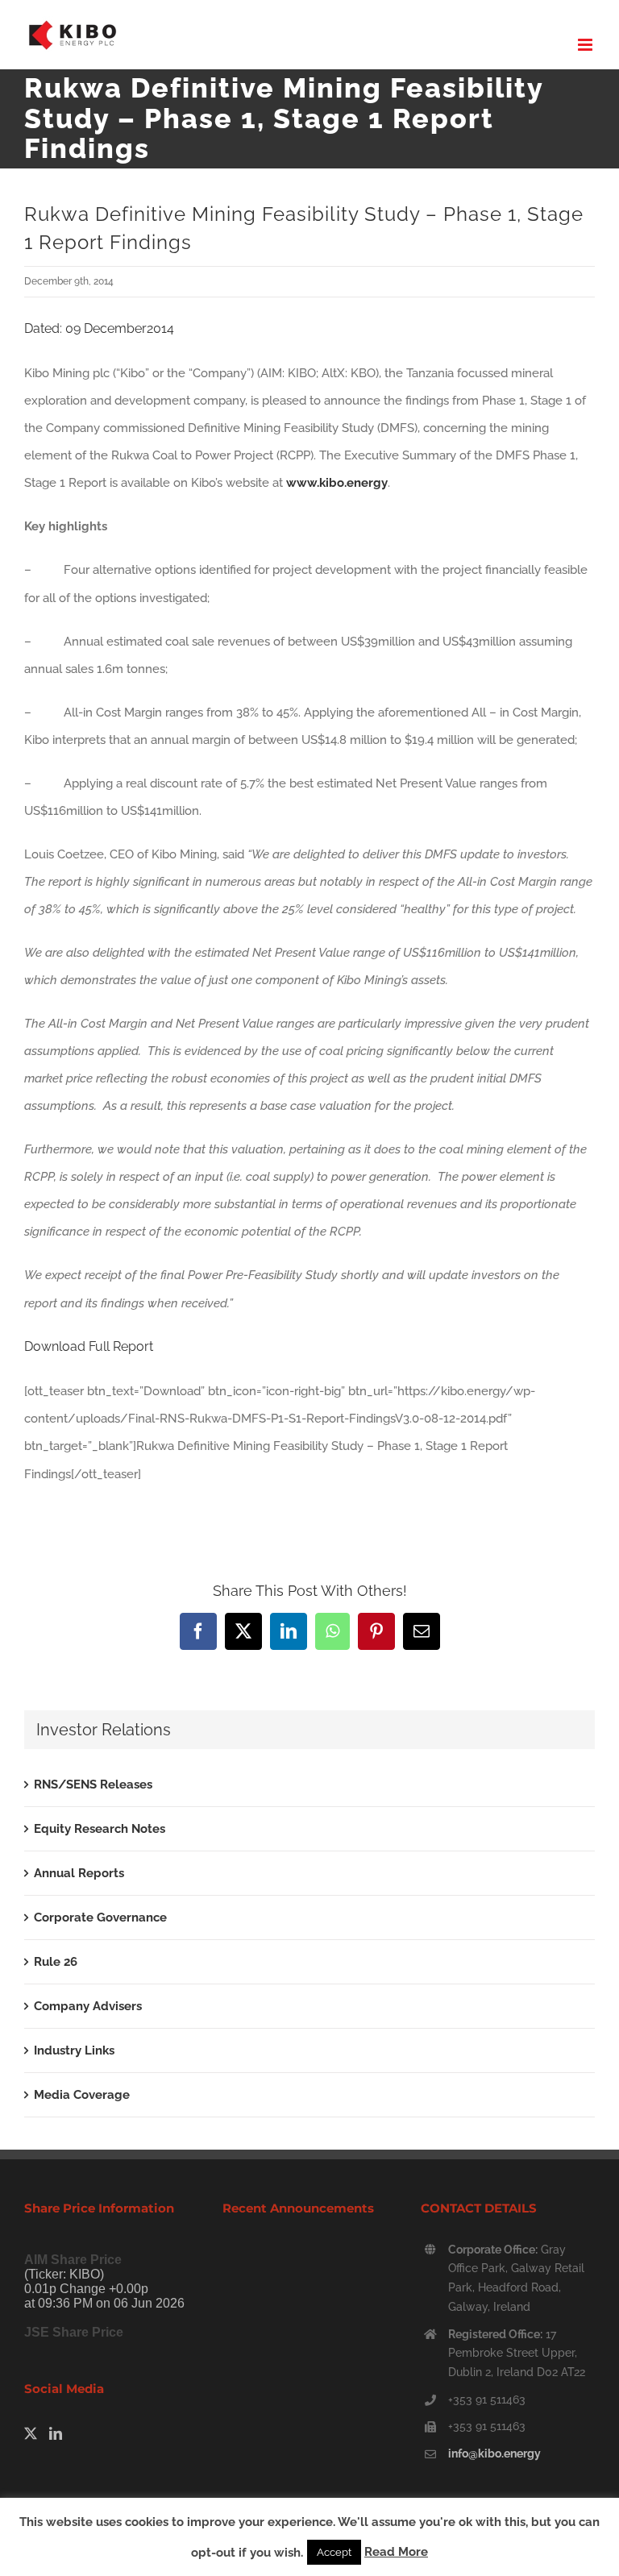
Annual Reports (79, 1873)
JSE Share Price (74, 2332)
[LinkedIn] (56, 2433)
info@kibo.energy (494, 2453)
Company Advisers (88, 2006)
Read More (396, 2552)
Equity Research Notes (100, 1829)
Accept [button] (334, 2552)
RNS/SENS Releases (93, 1785)
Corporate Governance (100, 1917)
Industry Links (74, 2050)
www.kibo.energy (337, 483)
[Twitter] (31, 2433)
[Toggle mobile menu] (586, 45)
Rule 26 (56, 1962)
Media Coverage (82, 2095)
